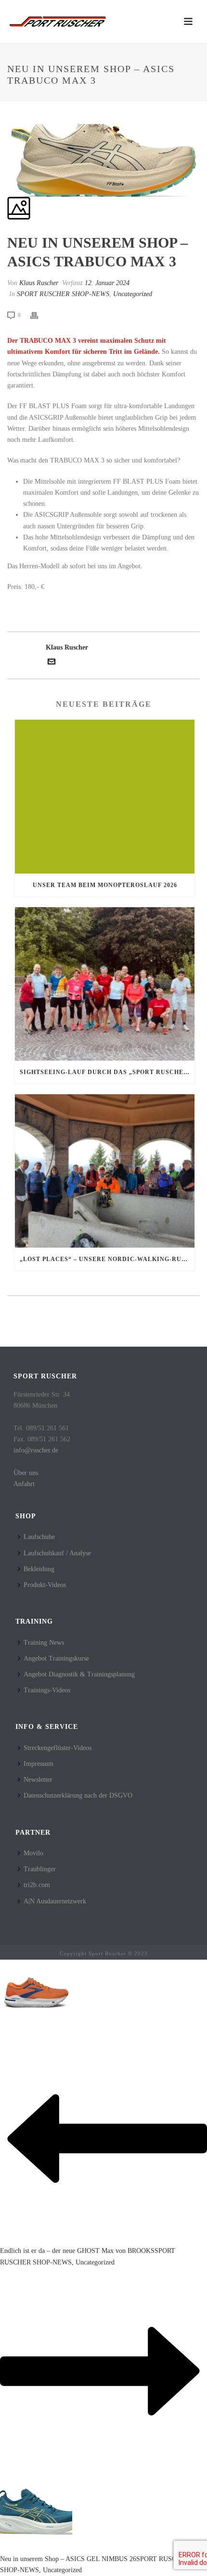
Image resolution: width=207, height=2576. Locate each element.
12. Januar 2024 (107, 283)
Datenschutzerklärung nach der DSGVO (78, 1795)
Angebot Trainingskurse (56, 1658)
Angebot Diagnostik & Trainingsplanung (79, 1674)
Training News (44, 1643)
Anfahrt (24, 1484)
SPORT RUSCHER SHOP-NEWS (63, 294)
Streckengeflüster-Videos (58, 1748)
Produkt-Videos (45, 1585)
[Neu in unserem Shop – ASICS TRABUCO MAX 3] (8, 119)
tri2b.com (37, 1885)
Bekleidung (39, 1569)
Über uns (26, 1473)
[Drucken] (39, 315)
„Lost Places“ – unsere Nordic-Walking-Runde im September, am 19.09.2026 (107, 1259)
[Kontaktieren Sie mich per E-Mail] (52, 663)
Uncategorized (133, 294)
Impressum (39, 1764)
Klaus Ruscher (39, 283)
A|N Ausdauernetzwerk (55, 1901)
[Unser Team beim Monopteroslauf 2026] (105, 796)
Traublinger (40, 1869)
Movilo (33, 1853)
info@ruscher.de (36, 1450)
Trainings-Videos (47, 1690)
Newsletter (38, 1780)
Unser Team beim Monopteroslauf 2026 (105, 885)
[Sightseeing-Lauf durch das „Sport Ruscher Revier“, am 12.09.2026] (105, 984)
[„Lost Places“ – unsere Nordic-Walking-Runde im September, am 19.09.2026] (105, 1171)
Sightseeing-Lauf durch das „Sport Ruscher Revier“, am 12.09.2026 (107, 1072)
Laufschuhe (39, 1537)
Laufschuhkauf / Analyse (57, 1553)
